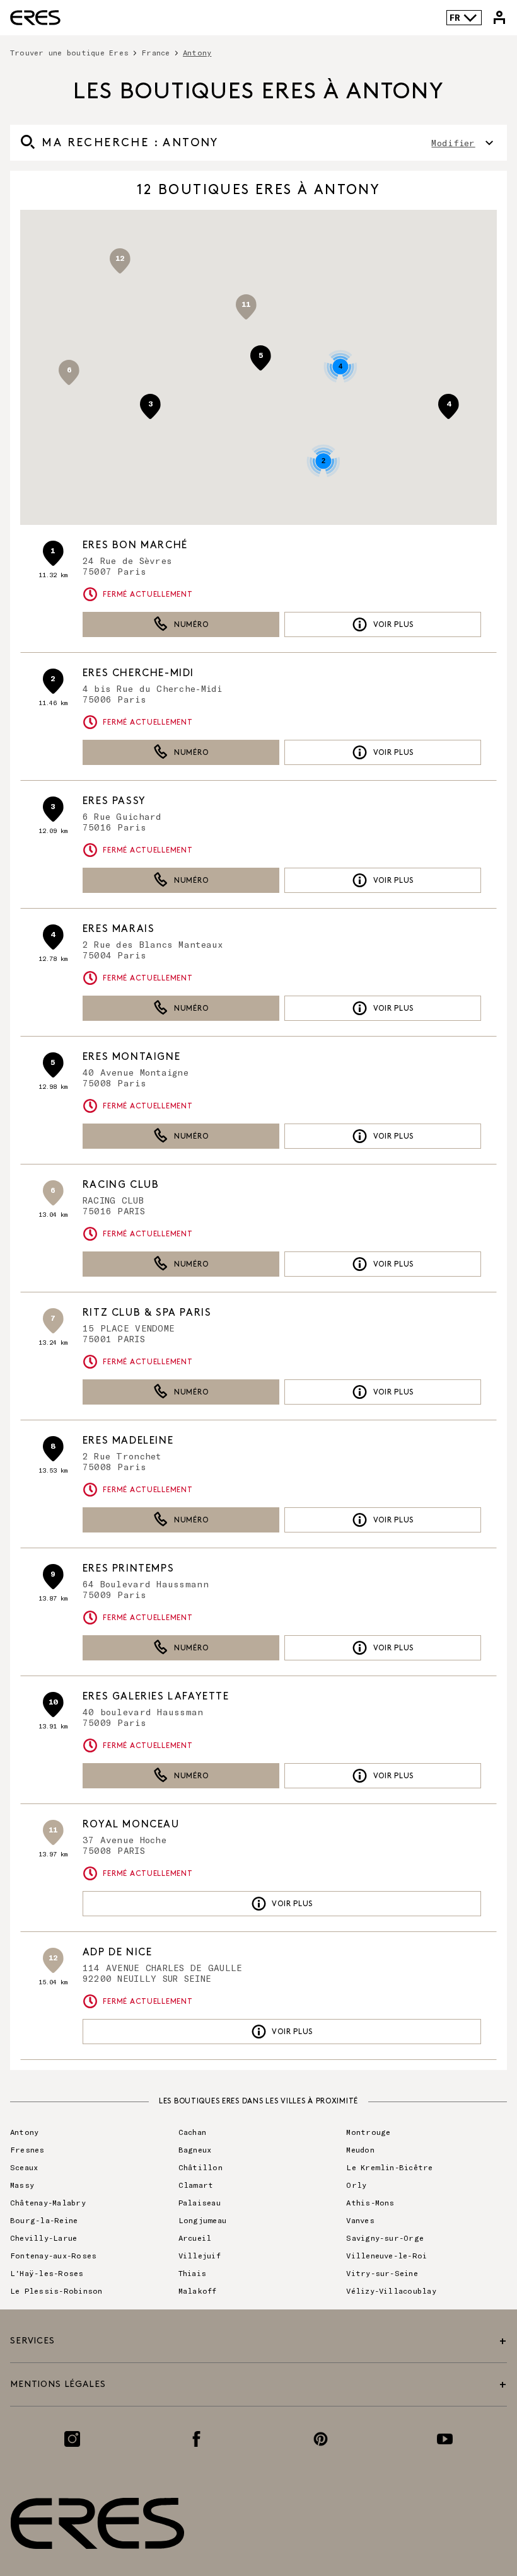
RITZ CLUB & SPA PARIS (147, 1313)
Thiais (192, 2273)
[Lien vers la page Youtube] (445, 2439)
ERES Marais (119, 929)
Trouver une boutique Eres (69, 52)
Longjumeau (202, 2220)
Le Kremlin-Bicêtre (389, 2167)
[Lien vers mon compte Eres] (499, 18)
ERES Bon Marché (135, 545)
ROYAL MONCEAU (131, 1825)
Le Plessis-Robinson (56, 2291)
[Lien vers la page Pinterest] (321, 2439)
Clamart (196, 2185)
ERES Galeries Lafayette (156, 1697)
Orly (356, 2185)
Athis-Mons (370, 2202)
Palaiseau (200, 2202)
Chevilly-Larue (44, 2238)
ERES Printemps (128, 1569)
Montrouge (368, 2132)
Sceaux (24, 2167)
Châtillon (200, 2167)
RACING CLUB (121, 1185)
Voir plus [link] (393, 625)
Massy (22, 2185)
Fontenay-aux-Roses (53, 2255)
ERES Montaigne (131, 1057)
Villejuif (200, 2255)
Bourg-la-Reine (44, 2220)
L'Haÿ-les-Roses (47, 2273)
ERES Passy (114, 801)
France (155, 52)
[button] (69, 372)
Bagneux (195, 2149)
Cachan (192, 2132)
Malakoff (198, 2291)
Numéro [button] (191, 625)
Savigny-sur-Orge (385, 2238)
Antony (24, 2132)
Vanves (360, 2220)
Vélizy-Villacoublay (391, 2291)
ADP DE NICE (118, 1952)
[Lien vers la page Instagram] (72, 2439)
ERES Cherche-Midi (138, 673)
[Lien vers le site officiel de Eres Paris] (35, 18)
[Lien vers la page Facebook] (196, 2439)
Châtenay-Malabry (48, 2202)
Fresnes (27, 2149)
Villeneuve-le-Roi (386, 2255)
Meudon (360, 2149)
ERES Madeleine (128, 1441)
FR (455, 17)
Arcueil (195, 2238)
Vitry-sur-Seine (382, 2273)
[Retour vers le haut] (469, 2503)
